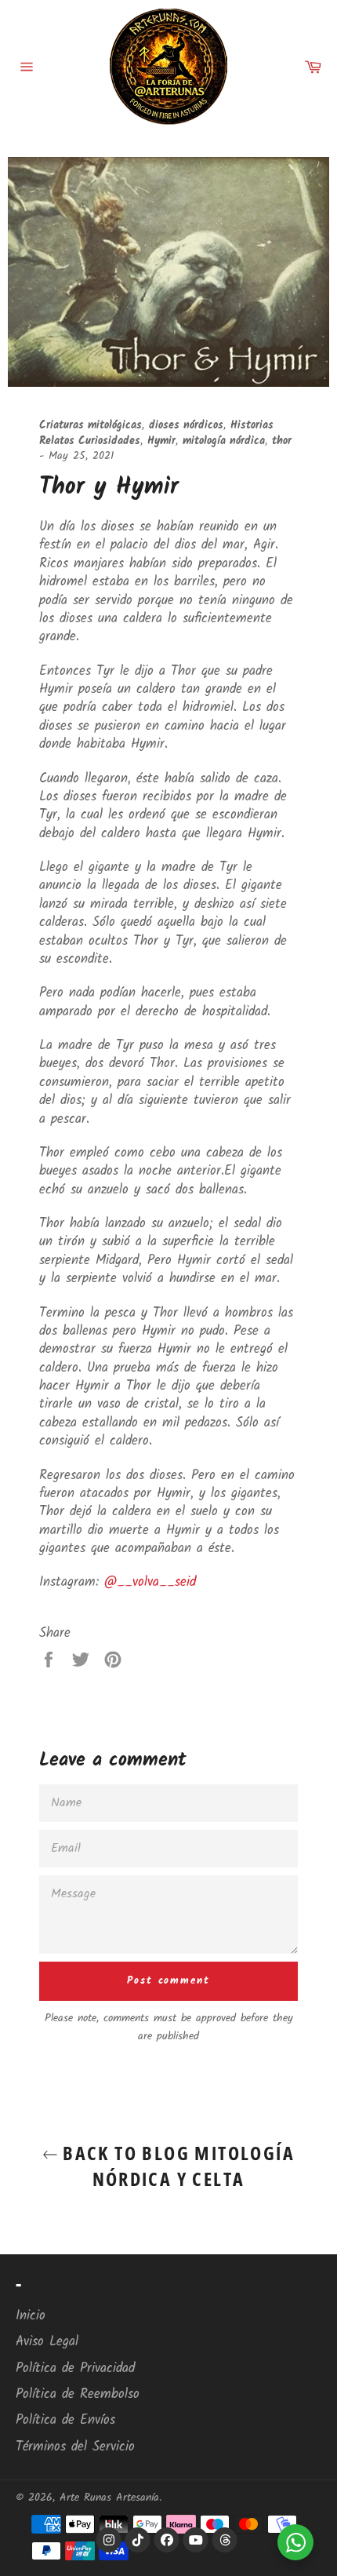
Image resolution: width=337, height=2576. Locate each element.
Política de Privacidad (75, 2368)
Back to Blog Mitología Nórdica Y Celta (176, 2166)
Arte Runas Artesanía (109, 2498)
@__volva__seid (150, 1582)
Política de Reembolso (78, 2394)
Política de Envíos (65, 2420)
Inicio (31, 2316)
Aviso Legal (47, 2342)
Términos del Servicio (75, 2447)
